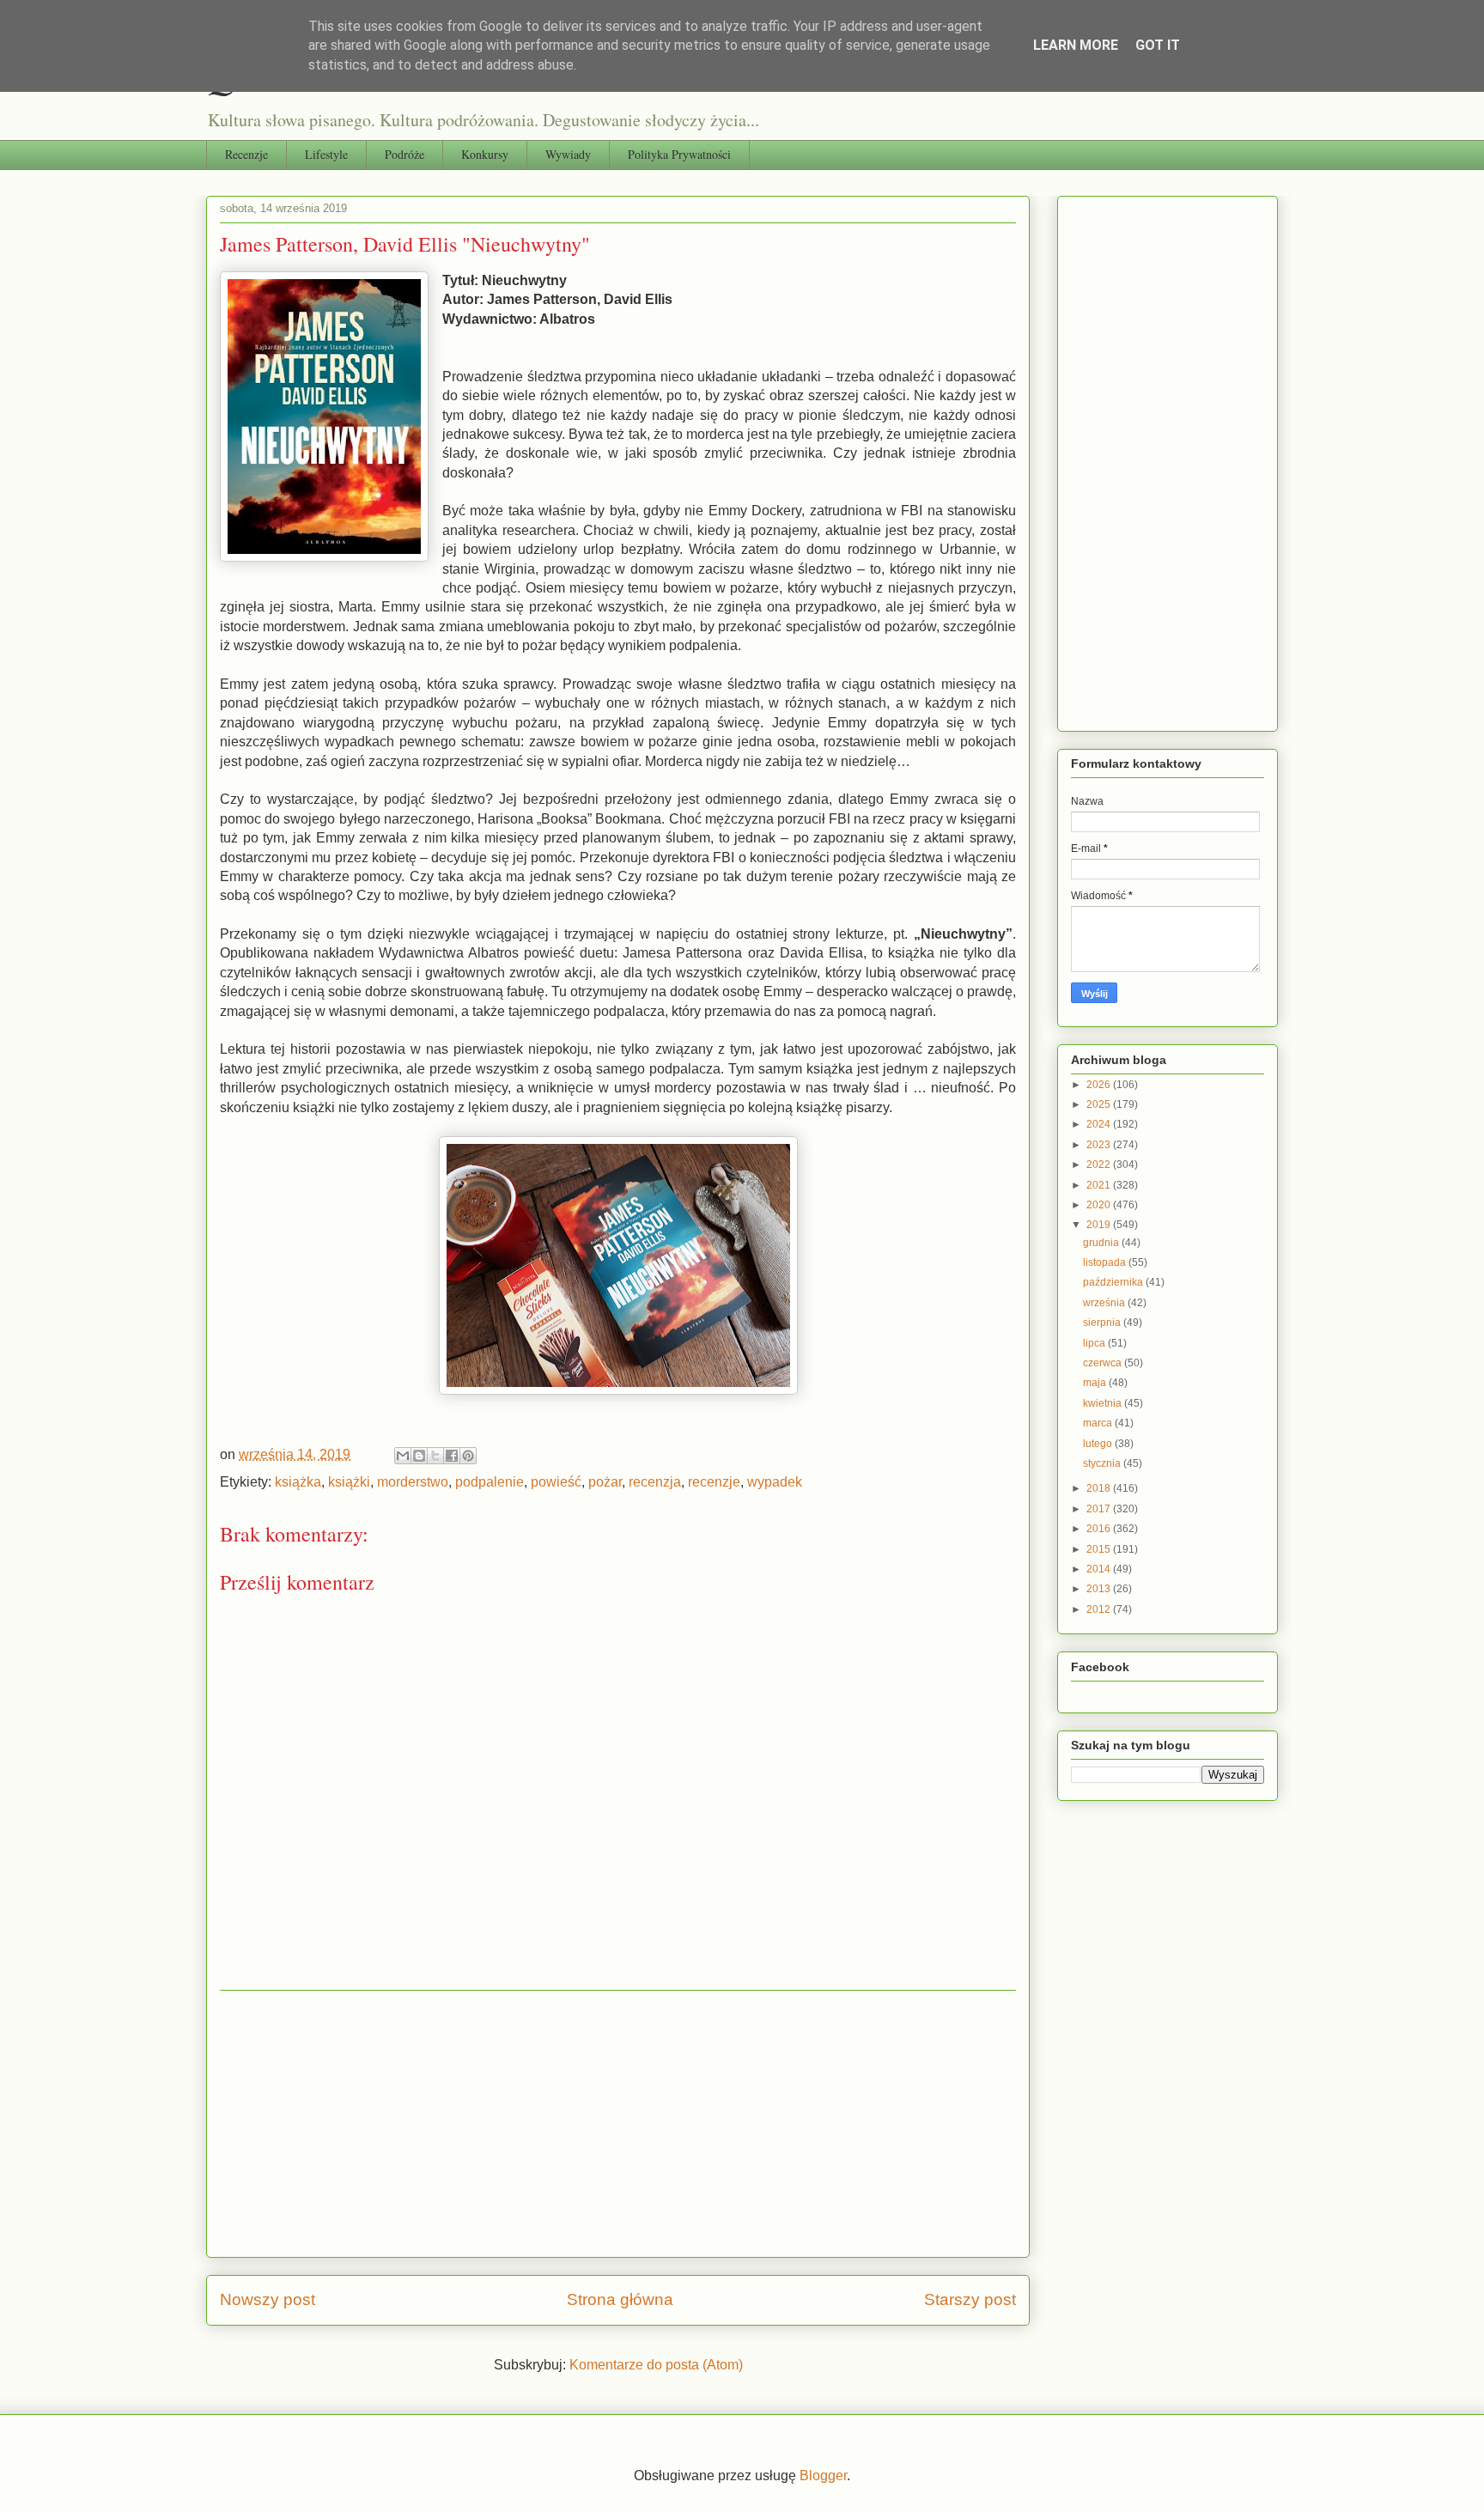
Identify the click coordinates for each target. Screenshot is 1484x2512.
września (1105, 1303)
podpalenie (490, 1482)
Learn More (1076, 45)
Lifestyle (326, 154)
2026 (1100, 1085)
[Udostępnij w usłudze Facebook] (452, 1456)
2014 (1100, 1569)
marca (1099, 1423)
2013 (1100, 1589)
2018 (1100, 1488)
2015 (1100, 1549)
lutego (1099, 1444)
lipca (1095, 1343)
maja (1096, 1383)
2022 (1100, 1165)
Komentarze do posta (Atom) (656, 2365)
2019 (1100, 1225)
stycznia (1103, 1463)
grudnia (1102, 1243)
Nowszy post (268, 2299)
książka (298, 1482)
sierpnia (1103, 1323)
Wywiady (568, 154)
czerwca (1104, 1363)
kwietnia (1104, 1403)
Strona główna (620, 2299)
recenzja (655, 1482)
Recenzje (246, 154)
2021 (1100, 1185)
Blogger (823, 2476)
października (1114, 1282)
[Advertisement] (618, 2124)
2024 (1100, 1124)
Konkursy (485, 154)
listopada (1106, 1262)
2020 (1100, 1205)
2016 (1100, 1529)
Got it (1158, 45)
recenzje (714, 1482)
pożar (605, 1482)
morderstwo (413, 1482)
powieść (556, 1482)
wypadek (775, 1482)
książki (349, 1482)
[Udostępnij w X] (435, 1456)
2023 (1100, 1145)
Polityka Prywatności (679, 154)
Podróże (404, 154)
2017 (1100, 1509)
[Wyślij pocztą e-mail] (403, 1456)
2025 (1100, 1104)
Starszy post (970, 2299)
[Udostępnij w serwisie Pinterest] (468, 1456)
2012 (1100, 1609)
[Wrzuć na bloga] (419, 1456)
